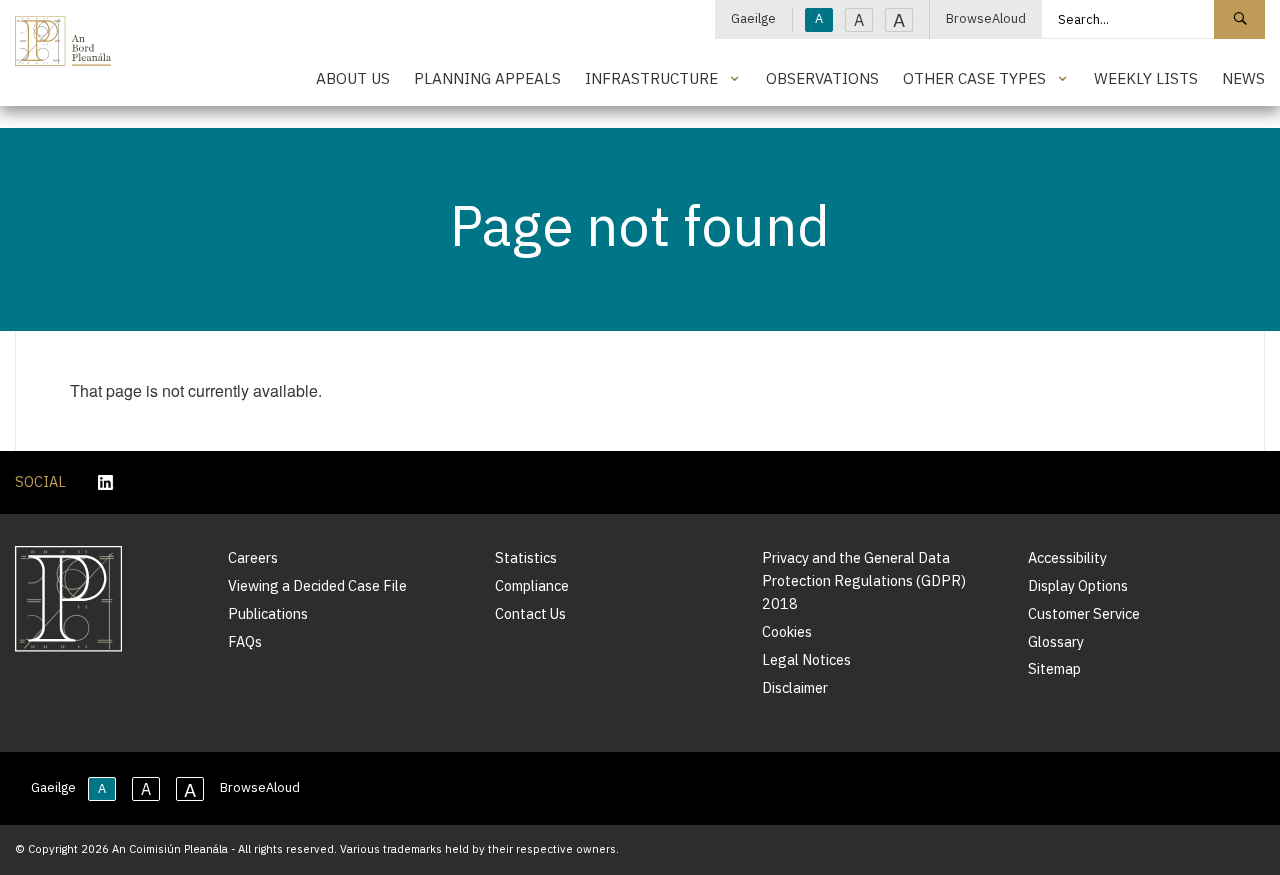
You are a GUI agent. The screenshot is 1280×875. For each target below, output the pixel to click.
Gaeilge (753, 18)
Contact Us (530, 613)
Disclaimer (795, 687)
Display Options (1078, 585)
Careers (253, 557)
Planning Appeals (487, 78)
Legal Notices (806, 659)
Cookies (787, 631)
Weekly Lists (1146, 78)
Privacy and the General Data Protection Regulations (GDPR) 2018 (864, 580)
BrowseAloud (986, 18)
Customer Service (1084, 613)
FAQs (245, 641)
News (1243, 78)
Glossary (1056, 641)
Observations (822, 78)
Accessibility (1067, 557)
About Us (353, 78)
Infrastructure (651, 78)
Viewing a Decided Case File (317, 585)
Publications (268, 613)
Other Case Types (974, 78)
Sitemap (1054, 668)
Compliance (532, 585)
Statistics (526, 557)
